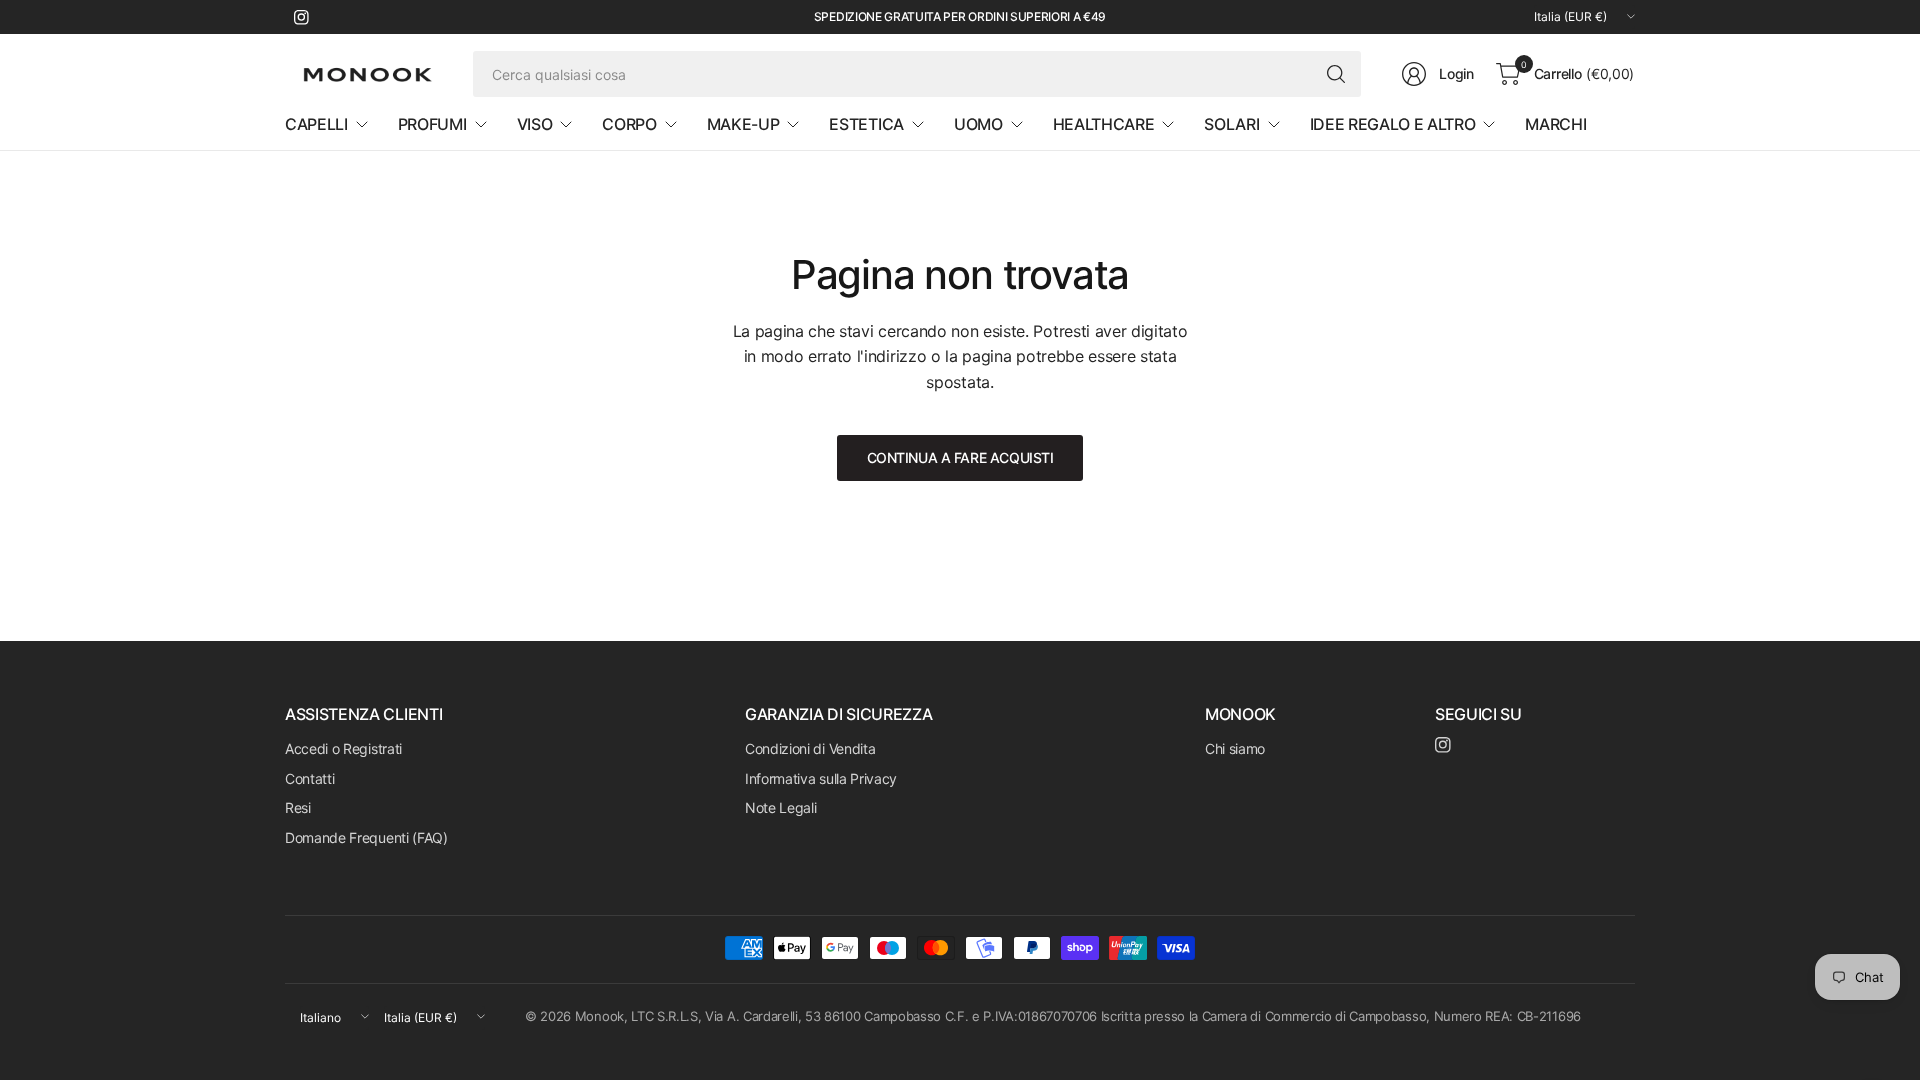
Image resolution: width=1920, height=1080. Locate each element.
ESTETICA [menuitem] (866, 124)
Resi (298, 807)
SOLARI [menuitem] (1231, 124)
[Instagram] (301, 17)
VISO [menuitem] (535, 124)
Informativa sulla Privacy (821, 778)
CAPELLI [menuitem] (316, 124)
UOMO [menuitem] (978, 124)
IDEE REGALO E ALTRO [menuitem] (1393, 124)
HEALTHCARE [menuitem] (1104, 124)
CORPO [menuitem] (629, 124)
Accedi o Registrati (343, 748)
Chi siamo (1235, 748)
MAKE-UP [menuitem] (743, 124)
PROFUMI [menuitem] (432, 124)
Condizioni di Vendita (810, 748)
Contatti (309, 778)
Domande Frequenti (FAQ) (366, 837)
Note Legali (780, 807)
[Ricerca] (1336, 74)
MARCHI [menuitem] (1555, 124)
